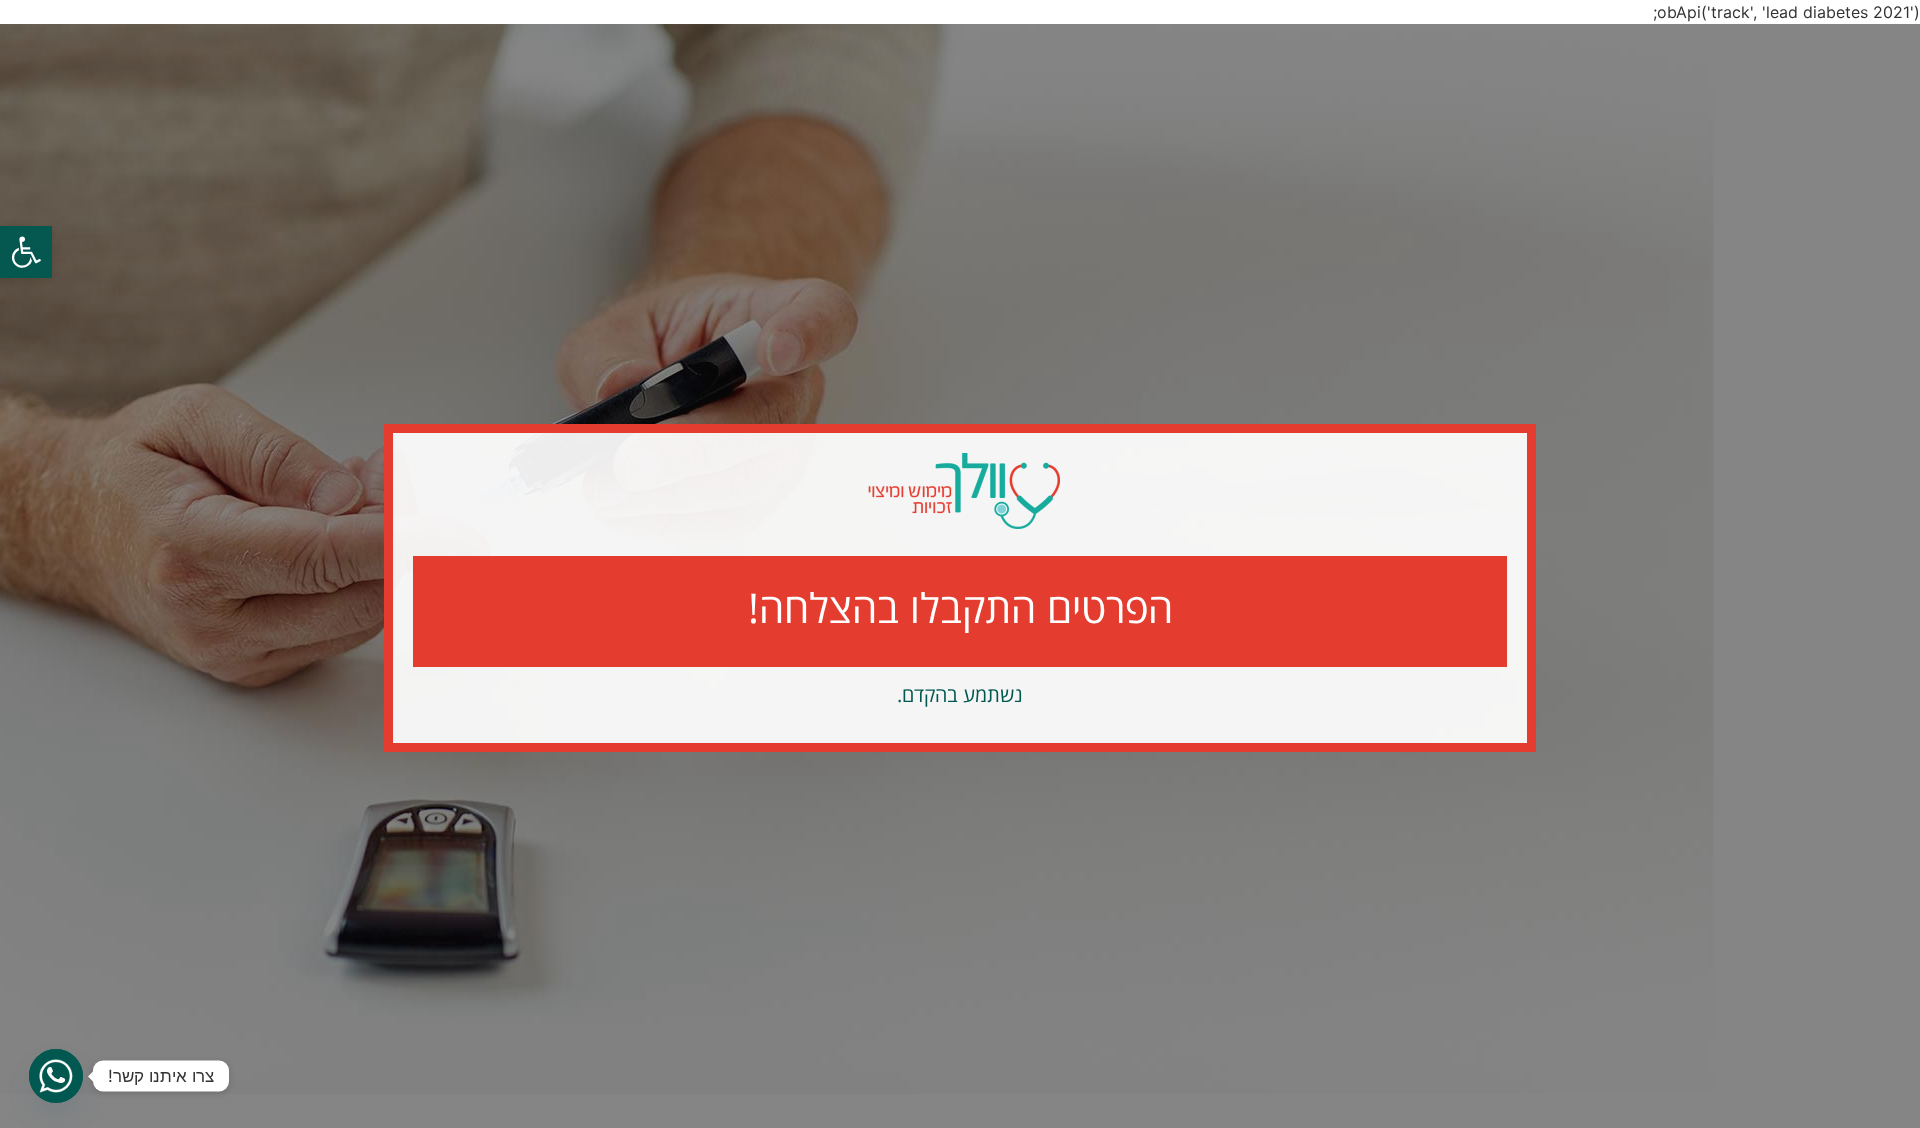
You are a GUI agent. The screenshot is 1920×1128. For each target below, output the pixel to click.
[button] (26, 252)
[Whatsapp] (56, 1076)
